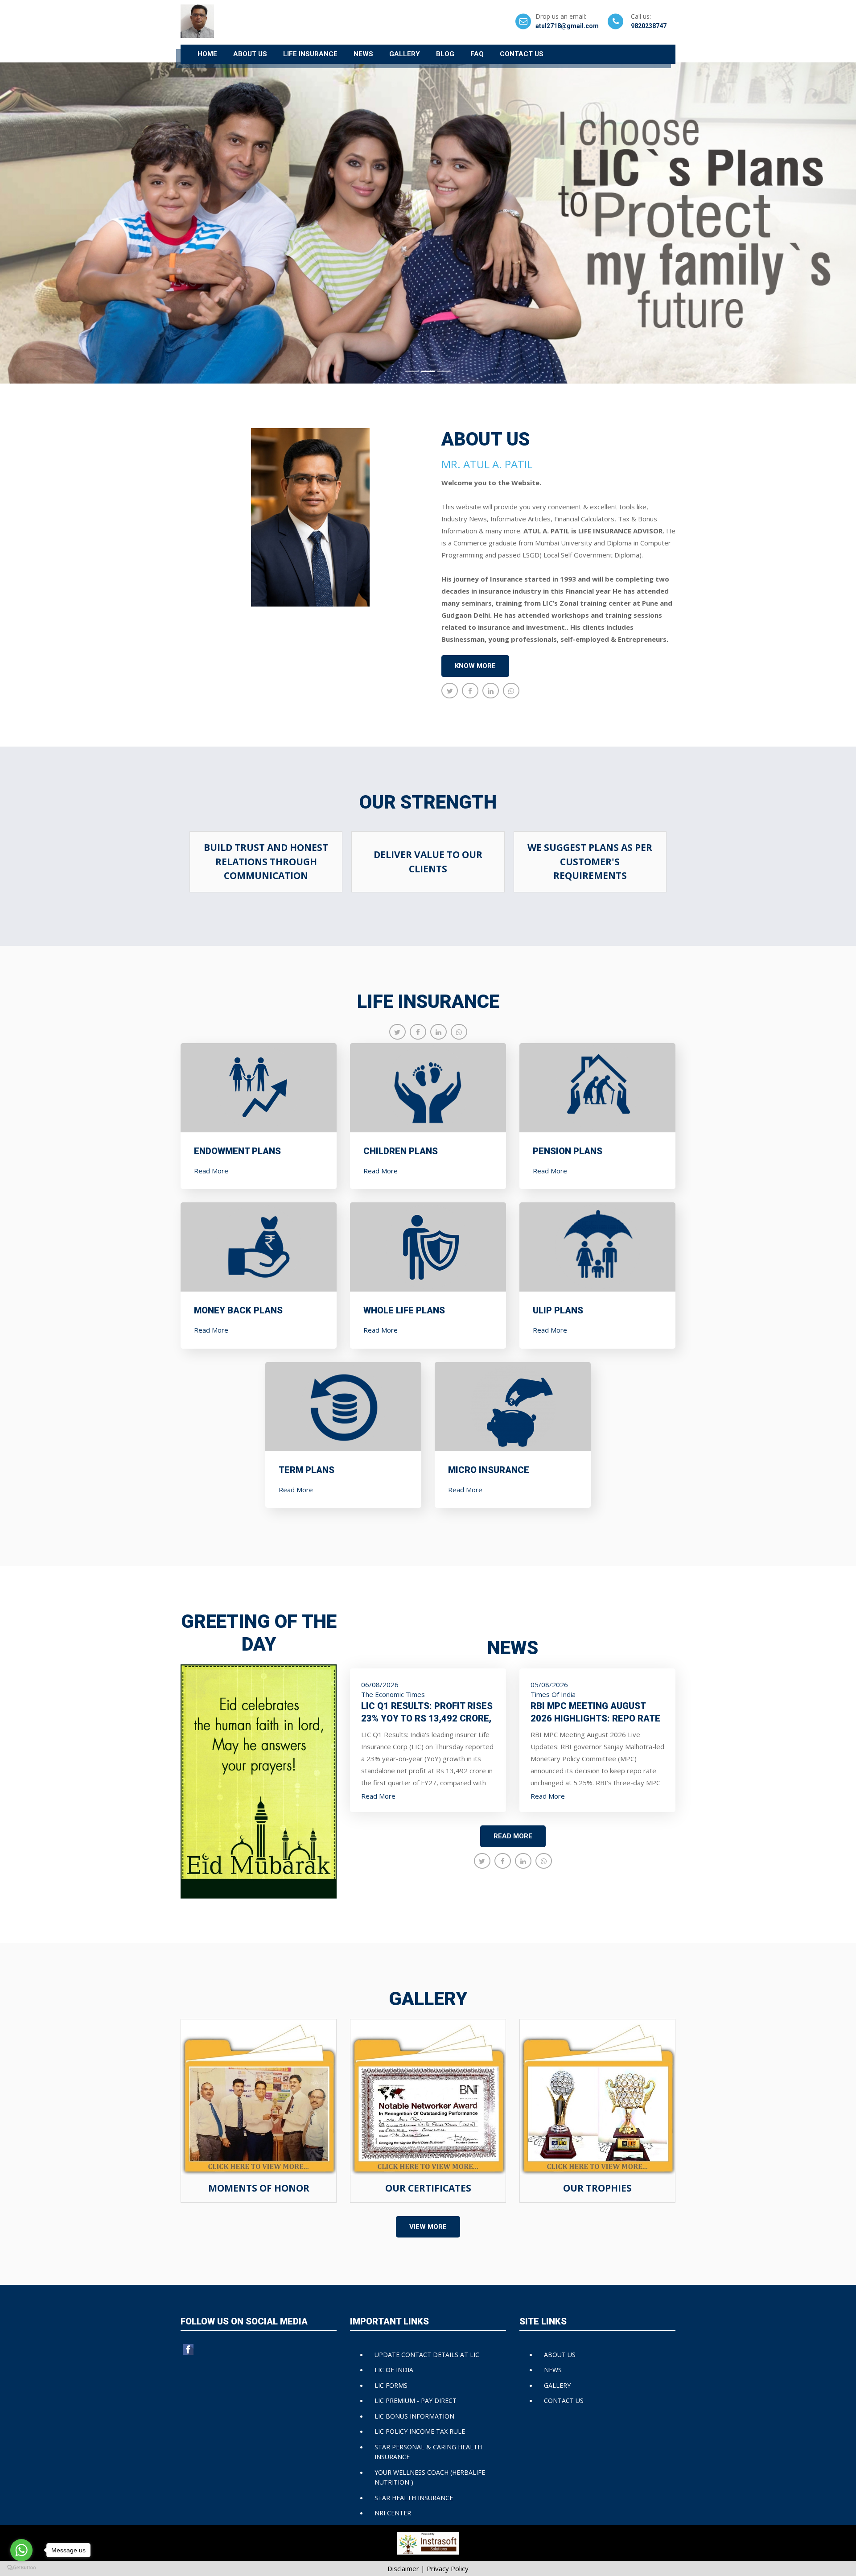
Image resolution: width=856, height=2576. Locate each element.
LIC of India (394, 2370)
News (363, 54)
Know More (475, 666)
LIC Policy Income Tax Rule (420, 2431)
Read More (211, 1171)
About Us (250, 54)
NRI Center (393, 2513)
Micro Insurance (489, 1470)
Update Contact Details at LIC (427, 2355)
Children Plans (401, 1151)
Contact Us (522, 54)
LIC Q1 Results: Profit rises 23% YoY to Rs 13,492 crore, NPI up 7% (427, 1718)
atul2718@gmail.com (567, 26)
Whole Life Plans (404, 1310)
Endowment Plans (237, 1151)
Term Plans (307, 1470)
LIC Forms (391, 2385)
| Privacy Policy (445, 2568)
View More (428, 2227)
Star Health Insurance (414, 2498)
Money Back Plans (238, 1310)
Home (207, 54)
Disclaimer (403, 2568)
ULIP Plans (558, 1310)
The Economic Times (393, 1694)
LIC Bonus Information (414, 2416)
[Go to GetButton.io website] (21, 2567)
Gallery (405, 54)
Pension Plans (568, 1151)
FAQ (477, 54)
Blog (445, 54)
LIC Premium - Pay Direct (416, 2401)
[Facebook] (189, 2349)
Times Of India (553, 1694)
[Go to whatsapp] (21, 2550)
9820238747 (649, 26)
